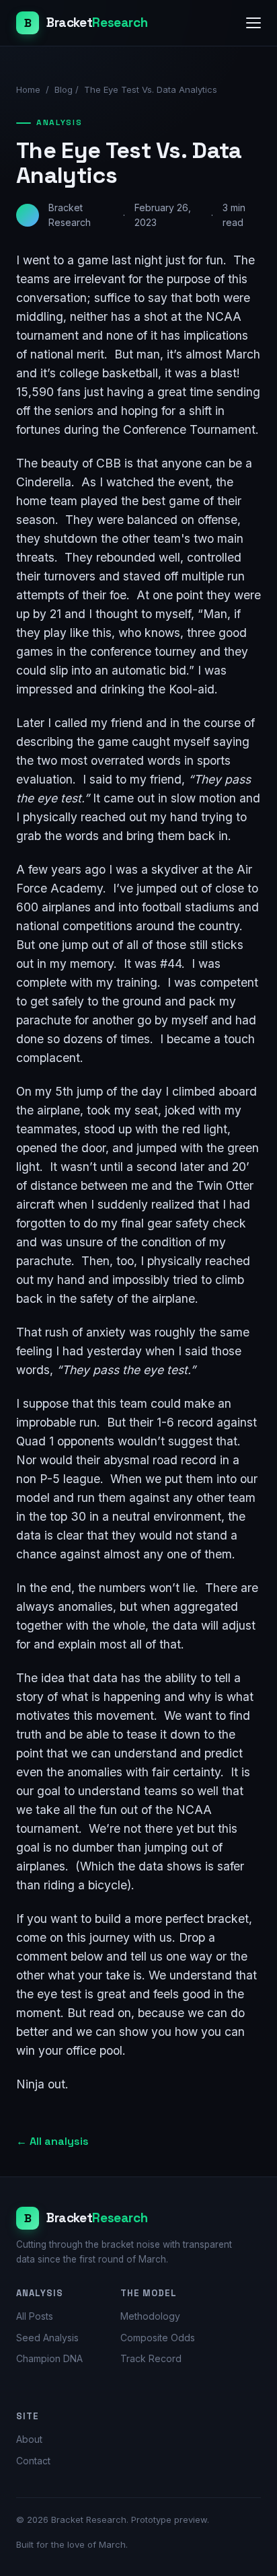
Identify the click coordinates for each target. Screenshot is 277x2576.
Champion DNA (49, 2358)
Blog (64, 89)
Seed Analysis (47, 2338)
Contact (33, 2461)
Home (28, 89)
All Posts (35, 2316)
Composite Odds (158, 2338)
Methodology (150, 2316)
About (29, 2439)
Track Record (151, 2358)
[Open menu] (253, 23)
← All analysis (52, 2141)
